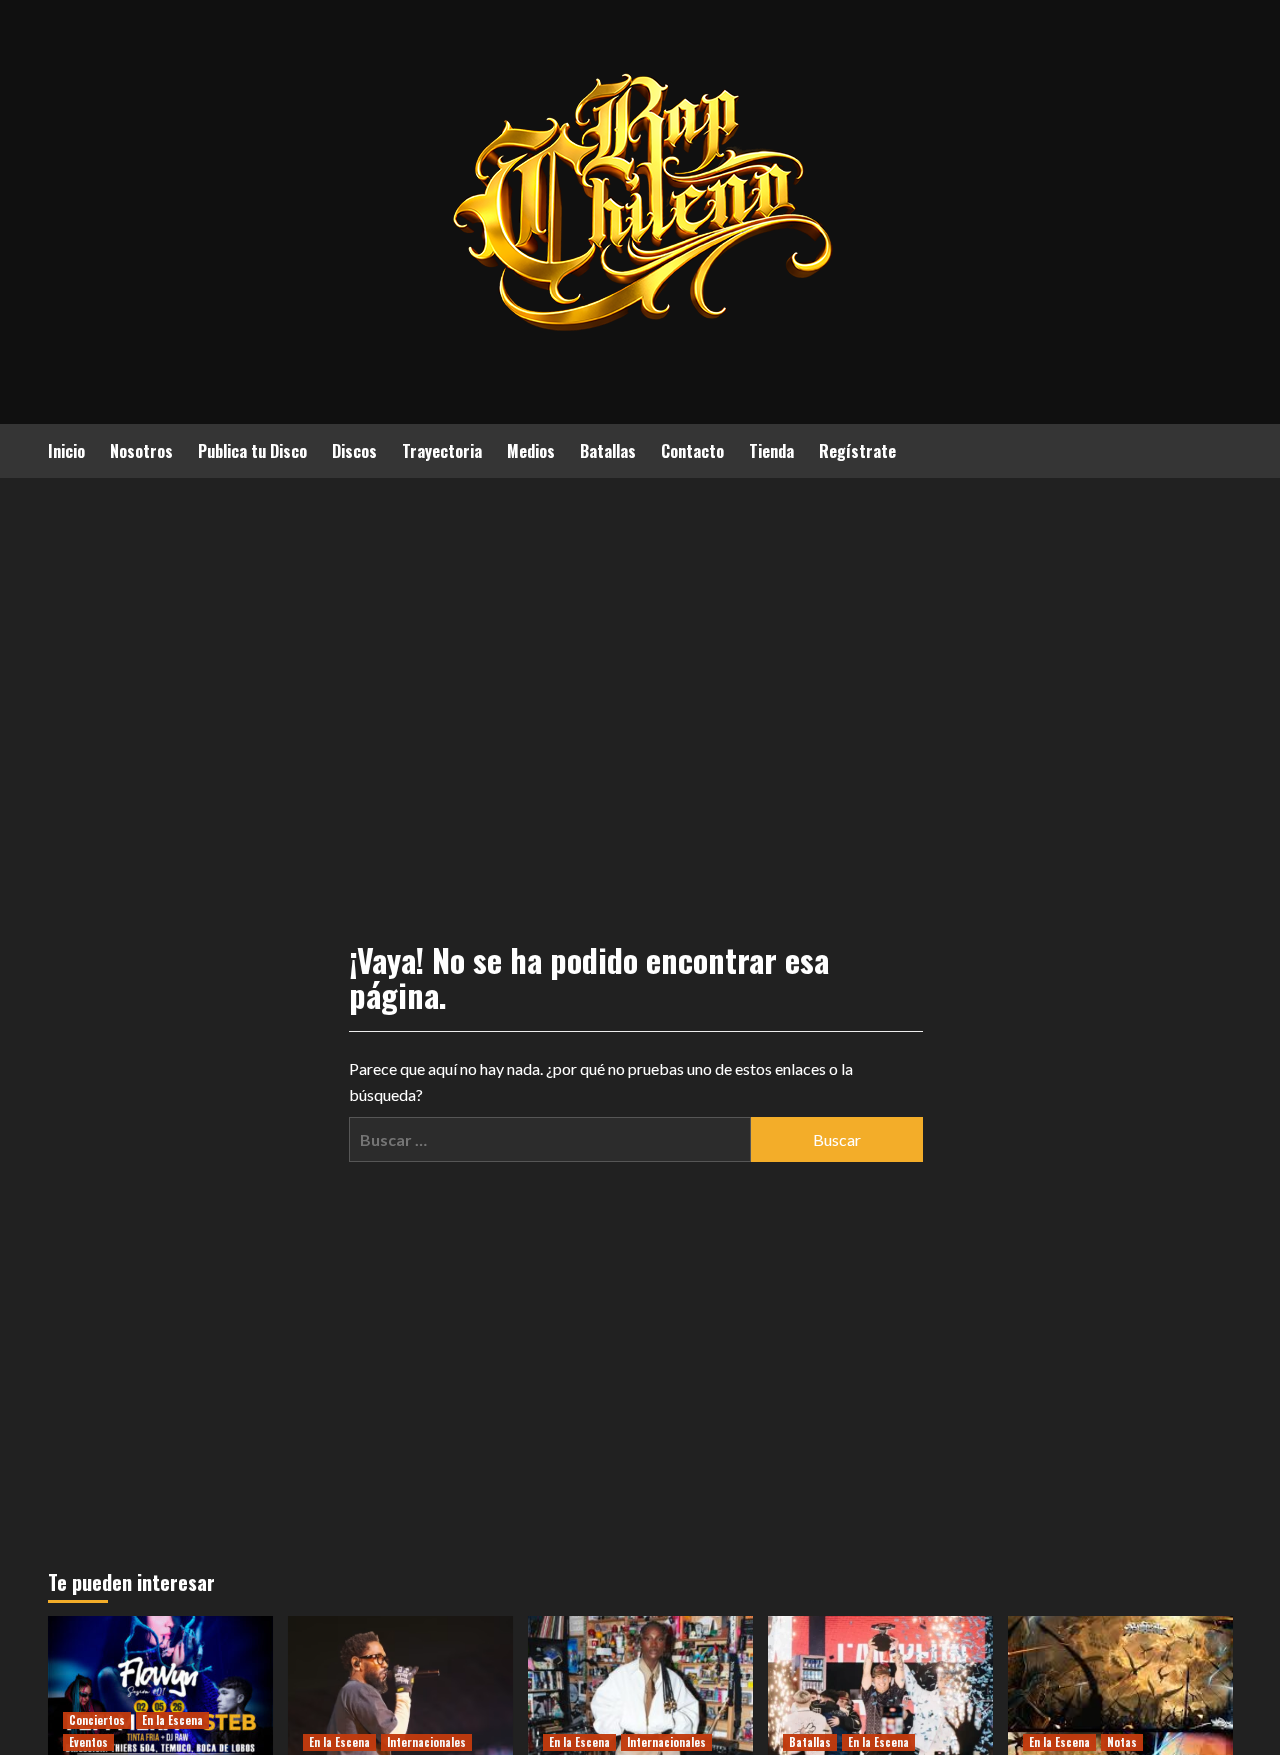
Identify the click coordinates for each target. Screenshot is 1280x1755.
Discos (354, 451)
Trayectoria (442, 451)
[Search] (1220, 449)
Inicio (66, 451)
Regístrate (857, 451)
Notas (1122, 1742)
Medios (531, 451)
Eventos (88, 1742)
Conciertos (97, 1720)
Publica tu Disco (252, 451)
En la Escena (172, 1720)
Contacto (692, 451)
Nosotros (141, 451)
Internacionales (426, 1742)
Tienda (771, 451)
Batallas (608, 451)
